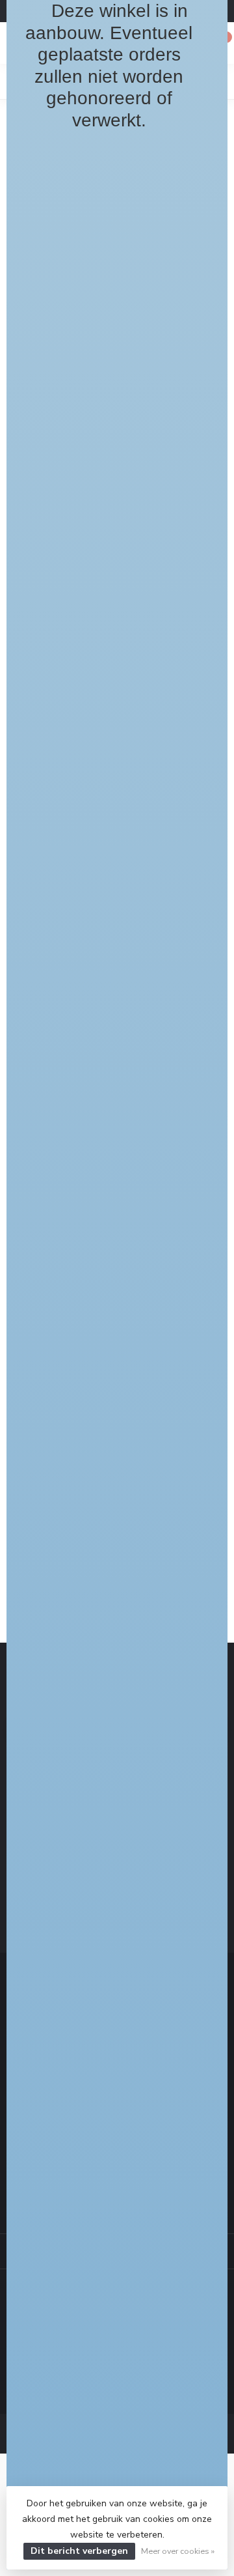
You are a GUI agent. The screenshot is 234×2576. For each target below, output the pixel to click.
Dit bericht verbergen (79, 2551)
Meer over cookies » (178, 2551)
